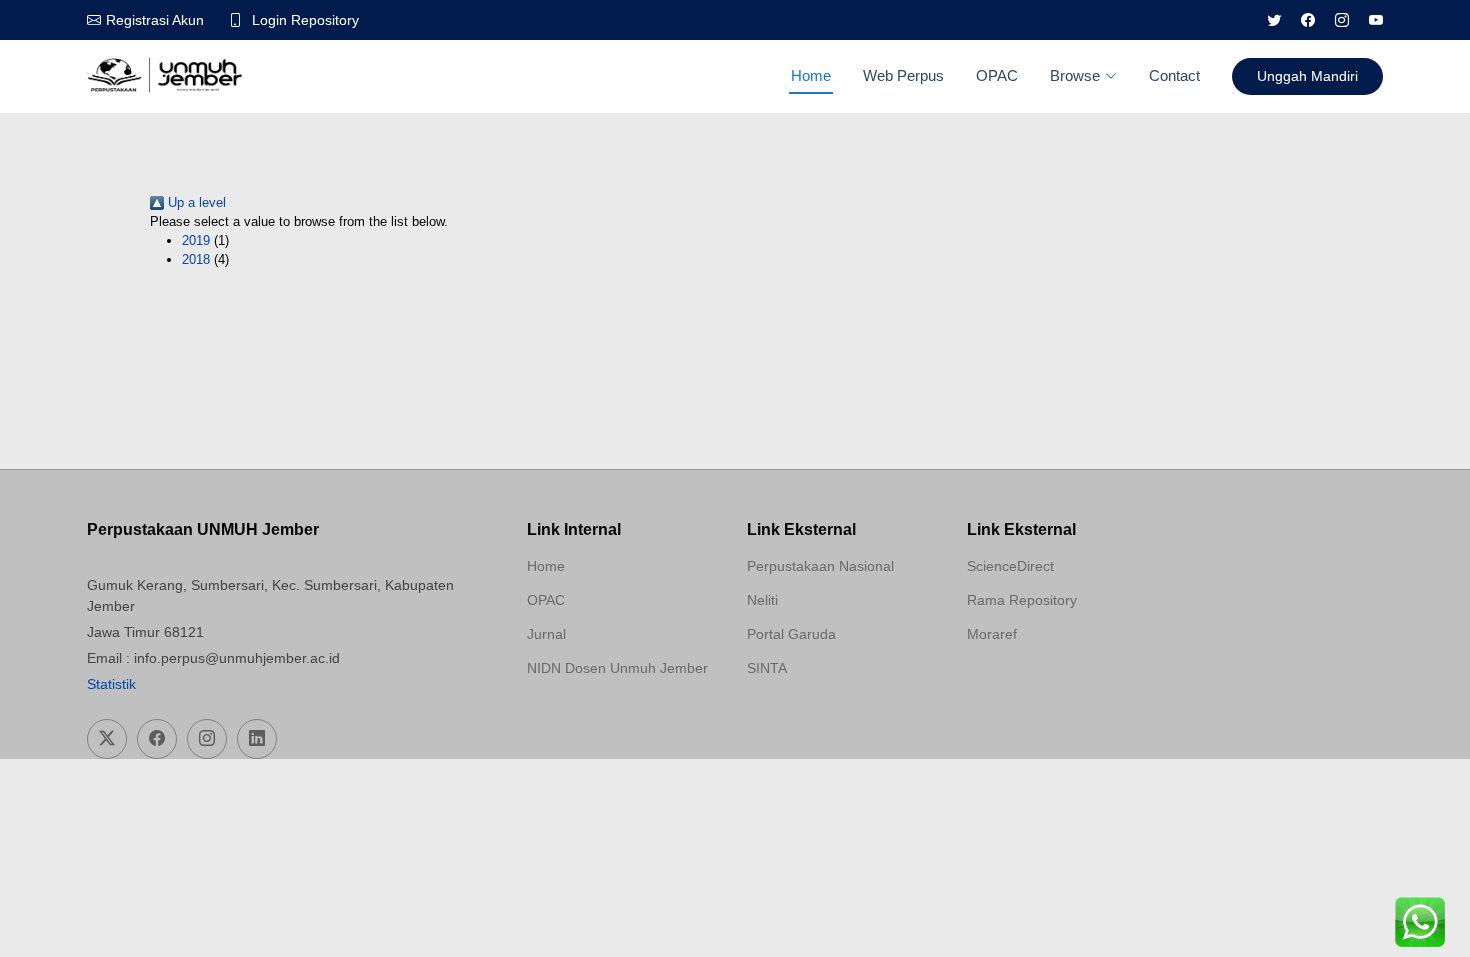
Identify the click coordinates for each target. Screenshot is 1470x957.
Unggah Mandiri (1307, 76)
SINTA (767, 668)
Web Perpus (903, 75)
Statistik (111, 684)
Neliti (762, 600)
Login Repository (305, 20)
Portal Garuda (791, 634)
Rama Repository (1022, 600)
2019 (196, 240)
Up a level (195, 202)
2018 (196, 259)
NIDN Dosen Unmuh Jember (617, 668)
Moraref (992, 634)
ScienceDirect (1010, 566)
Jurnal (546, 634)
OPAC (997, 75)
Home (811, 75)
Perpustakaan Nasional (820, 566)
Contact (1174, 75)
